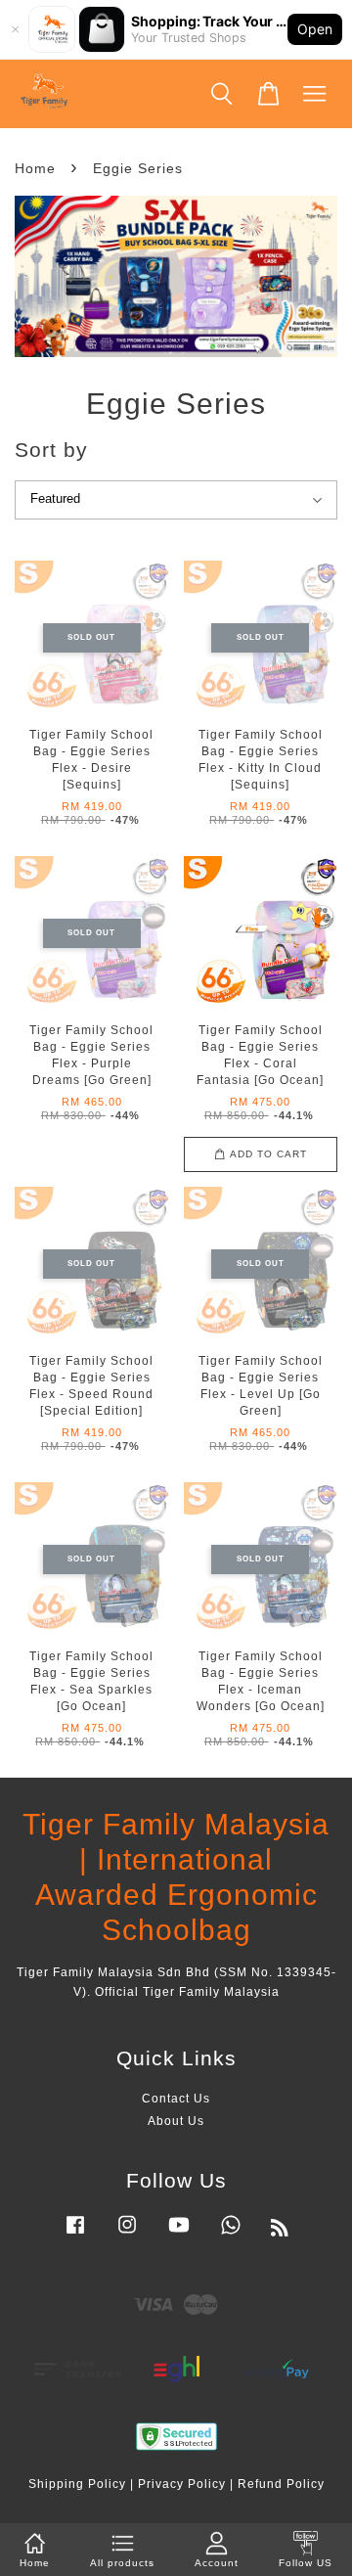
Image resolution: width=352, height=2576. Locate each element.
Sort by (51, 450)
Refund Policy (281, 2484)
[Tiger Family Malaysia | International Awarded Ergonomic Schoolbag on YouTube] (179, 2235)
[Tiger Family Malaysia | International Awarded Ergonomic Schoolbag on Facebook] (75, 2235)
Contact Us (176, 2099)
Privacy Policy (182, 2484)
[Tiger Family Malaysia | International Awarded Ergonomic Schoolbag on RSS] (280, 2232)
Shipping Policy (77, 2484)
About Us (176, 2121)
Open (315, 29)
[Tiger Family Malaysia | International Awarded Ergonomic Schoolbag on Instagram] (127, 2235)
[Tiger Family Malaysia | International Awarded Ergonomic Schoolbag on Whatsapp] (231, 2235)
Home (35, 168)
